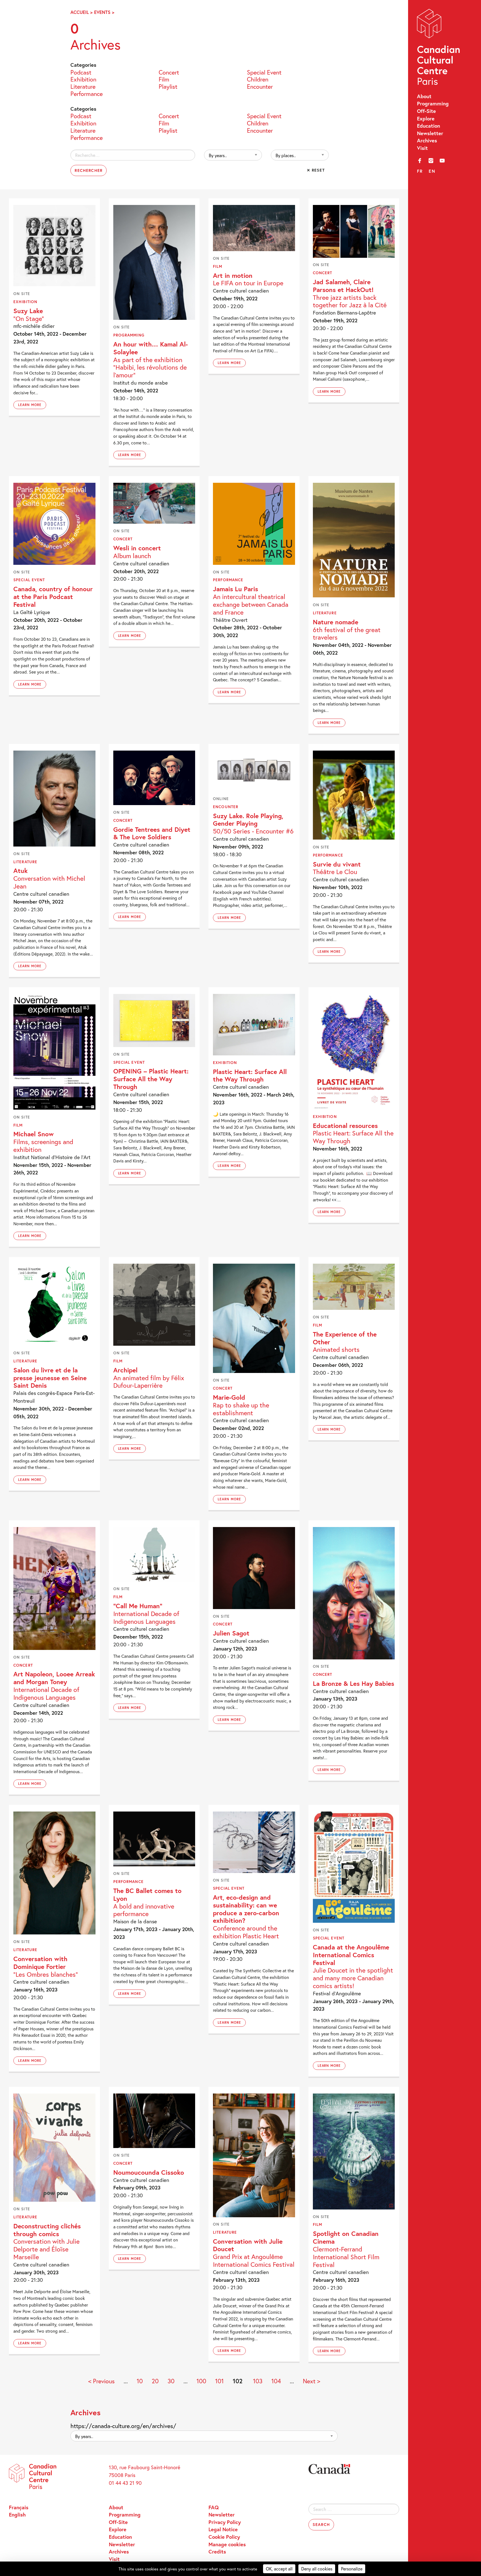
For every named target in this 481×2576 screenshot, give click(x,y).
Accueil (80, 12)
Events (102, 12)
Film (164, 79)
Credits (217, 2552)
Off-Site (426, 111)
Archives (427, 140)
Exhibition (83, 79)
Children (258, 79)
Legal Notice (223, 2529)
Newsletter (430, 133)
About (424, 96)
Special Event (264, 72)
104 (276, 2381)
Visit (422, 148)
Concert (169, 72)
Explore (426, 118)
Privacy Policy (225, 2522)
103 (258, 2381)
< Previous (101, 2381)
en (432, 171)
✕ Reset (316, 170)
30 (171, 2381)
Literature (83, 86)
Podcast (81, 72)
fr (420, 171)
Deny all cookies (317, 2569)
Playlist (168, 86)
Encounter (260, 86)
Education (429, 126)
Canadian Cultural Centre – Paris (439, 49)
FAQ (214, 2507)
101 (219, 2381)
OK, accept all (279, 2569)
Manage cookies (227, 2544)
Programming (433, 103)
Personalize (352, 2569)
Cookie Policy (224, 2537)
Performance (87, 93)
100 (201, 2381)
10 (140, 2381)
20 (155, 2381)
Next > (311, 2381)
